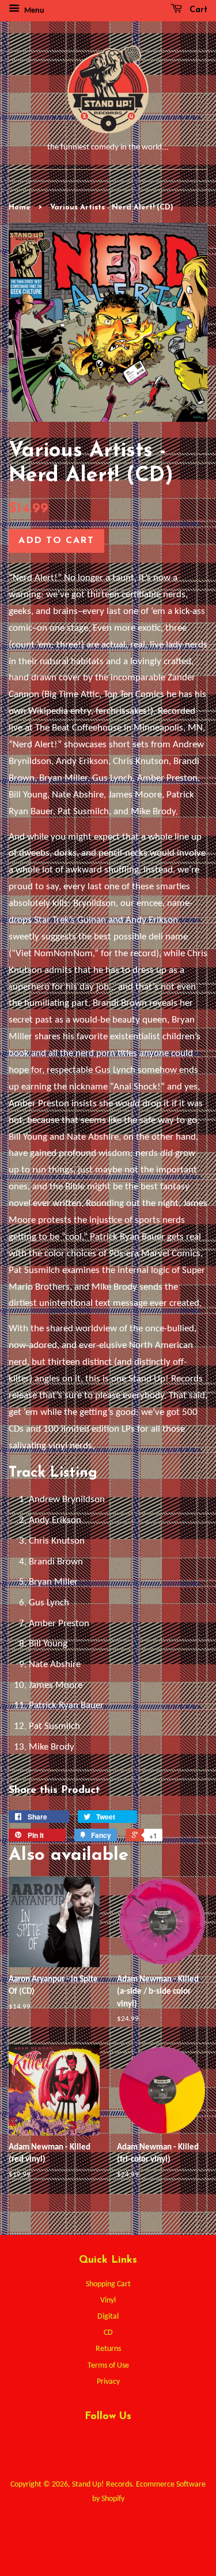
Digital (108, 2317)
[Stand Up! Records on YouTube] (148, 2444)
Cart (197, 10)
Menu (33, 11)
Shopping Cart (108, 2284)
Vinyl (108, 2300)
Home (20, 207)
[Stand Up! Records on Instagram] (122, 2444)
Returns (108, 2349)
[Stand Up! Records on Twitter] (68, 2444)
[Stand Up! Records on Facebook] (95, 2444)
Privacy (108, 2382)
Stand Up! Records (102, 2485)
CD (108, 2333)
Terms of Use (108, 2366)
